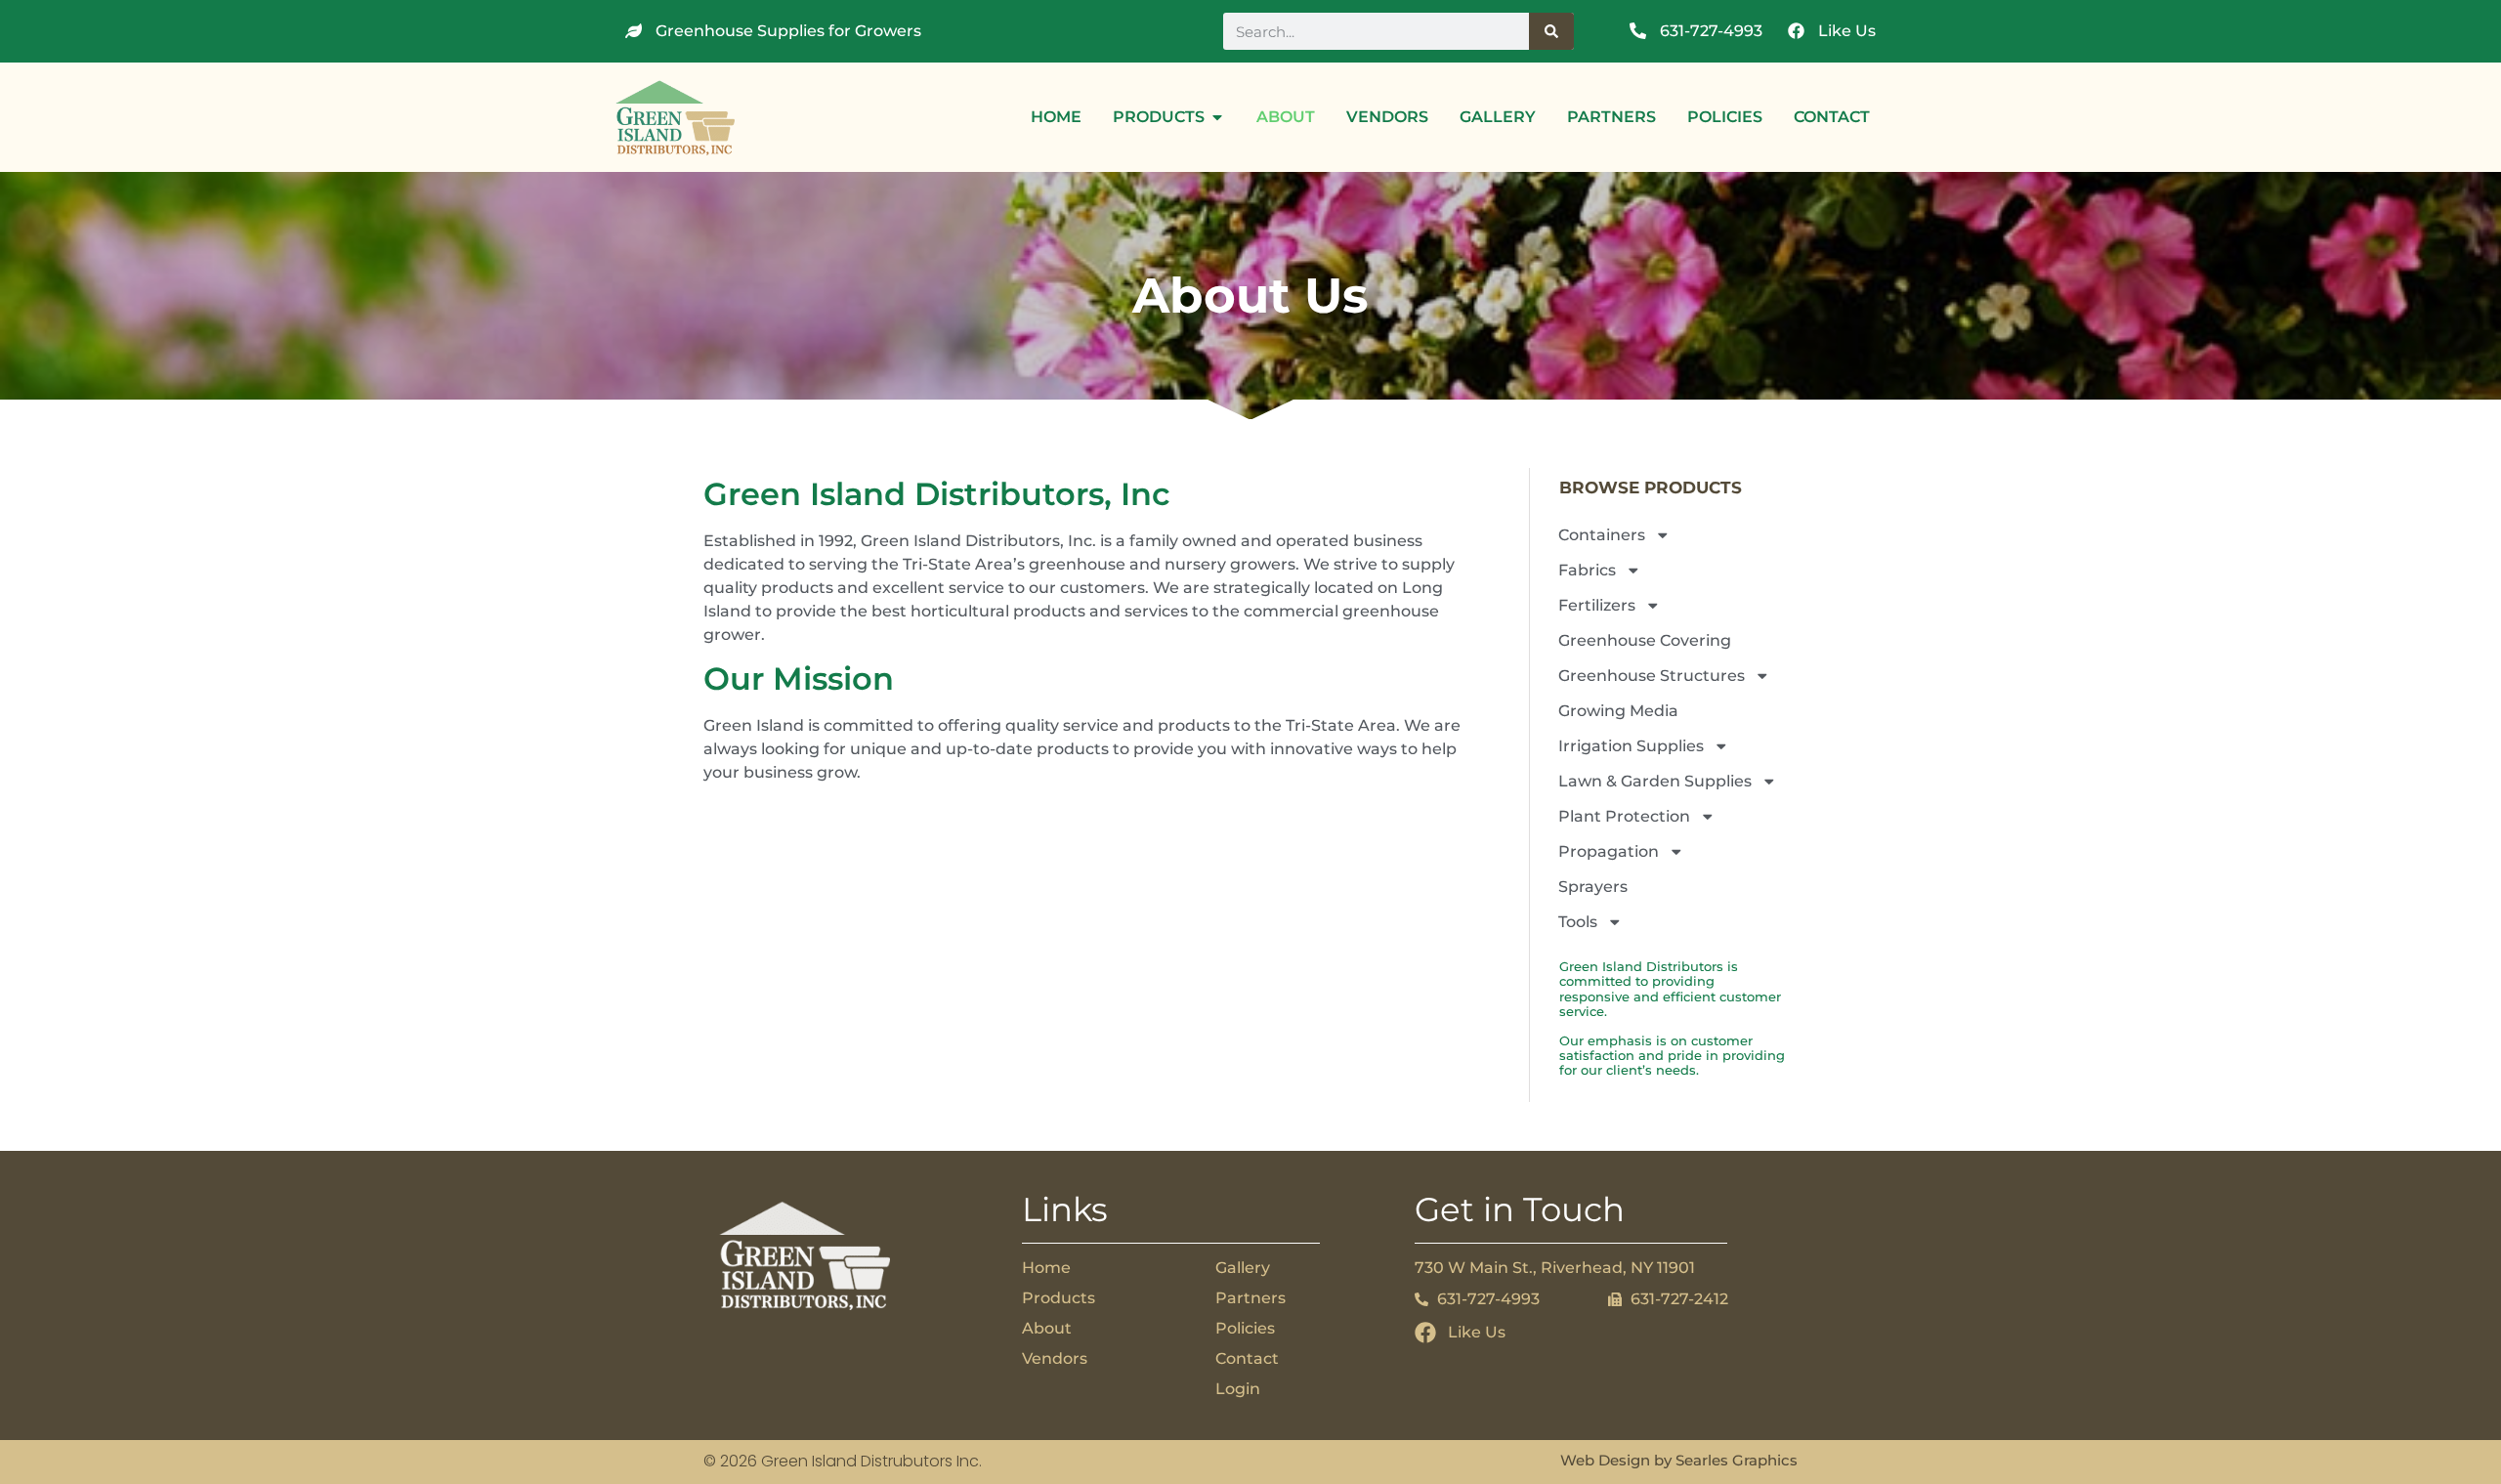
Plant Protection (1624, 816)
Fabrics (1587, 570)
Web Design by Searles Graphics (1679, 1460)
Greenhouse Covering (1645, 640)
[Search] (1551, 31)
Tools (1578, 922)
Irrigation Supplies (1631, 746)
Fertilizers (1597, 605)
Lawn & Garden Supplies (1655, 781)
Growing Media (1618, 711)
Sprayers (1593, 887)
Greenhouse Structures (1652, 676)
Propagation (1609, 851)
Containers (1602, 535)
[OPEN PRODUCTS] (1217, 117)
